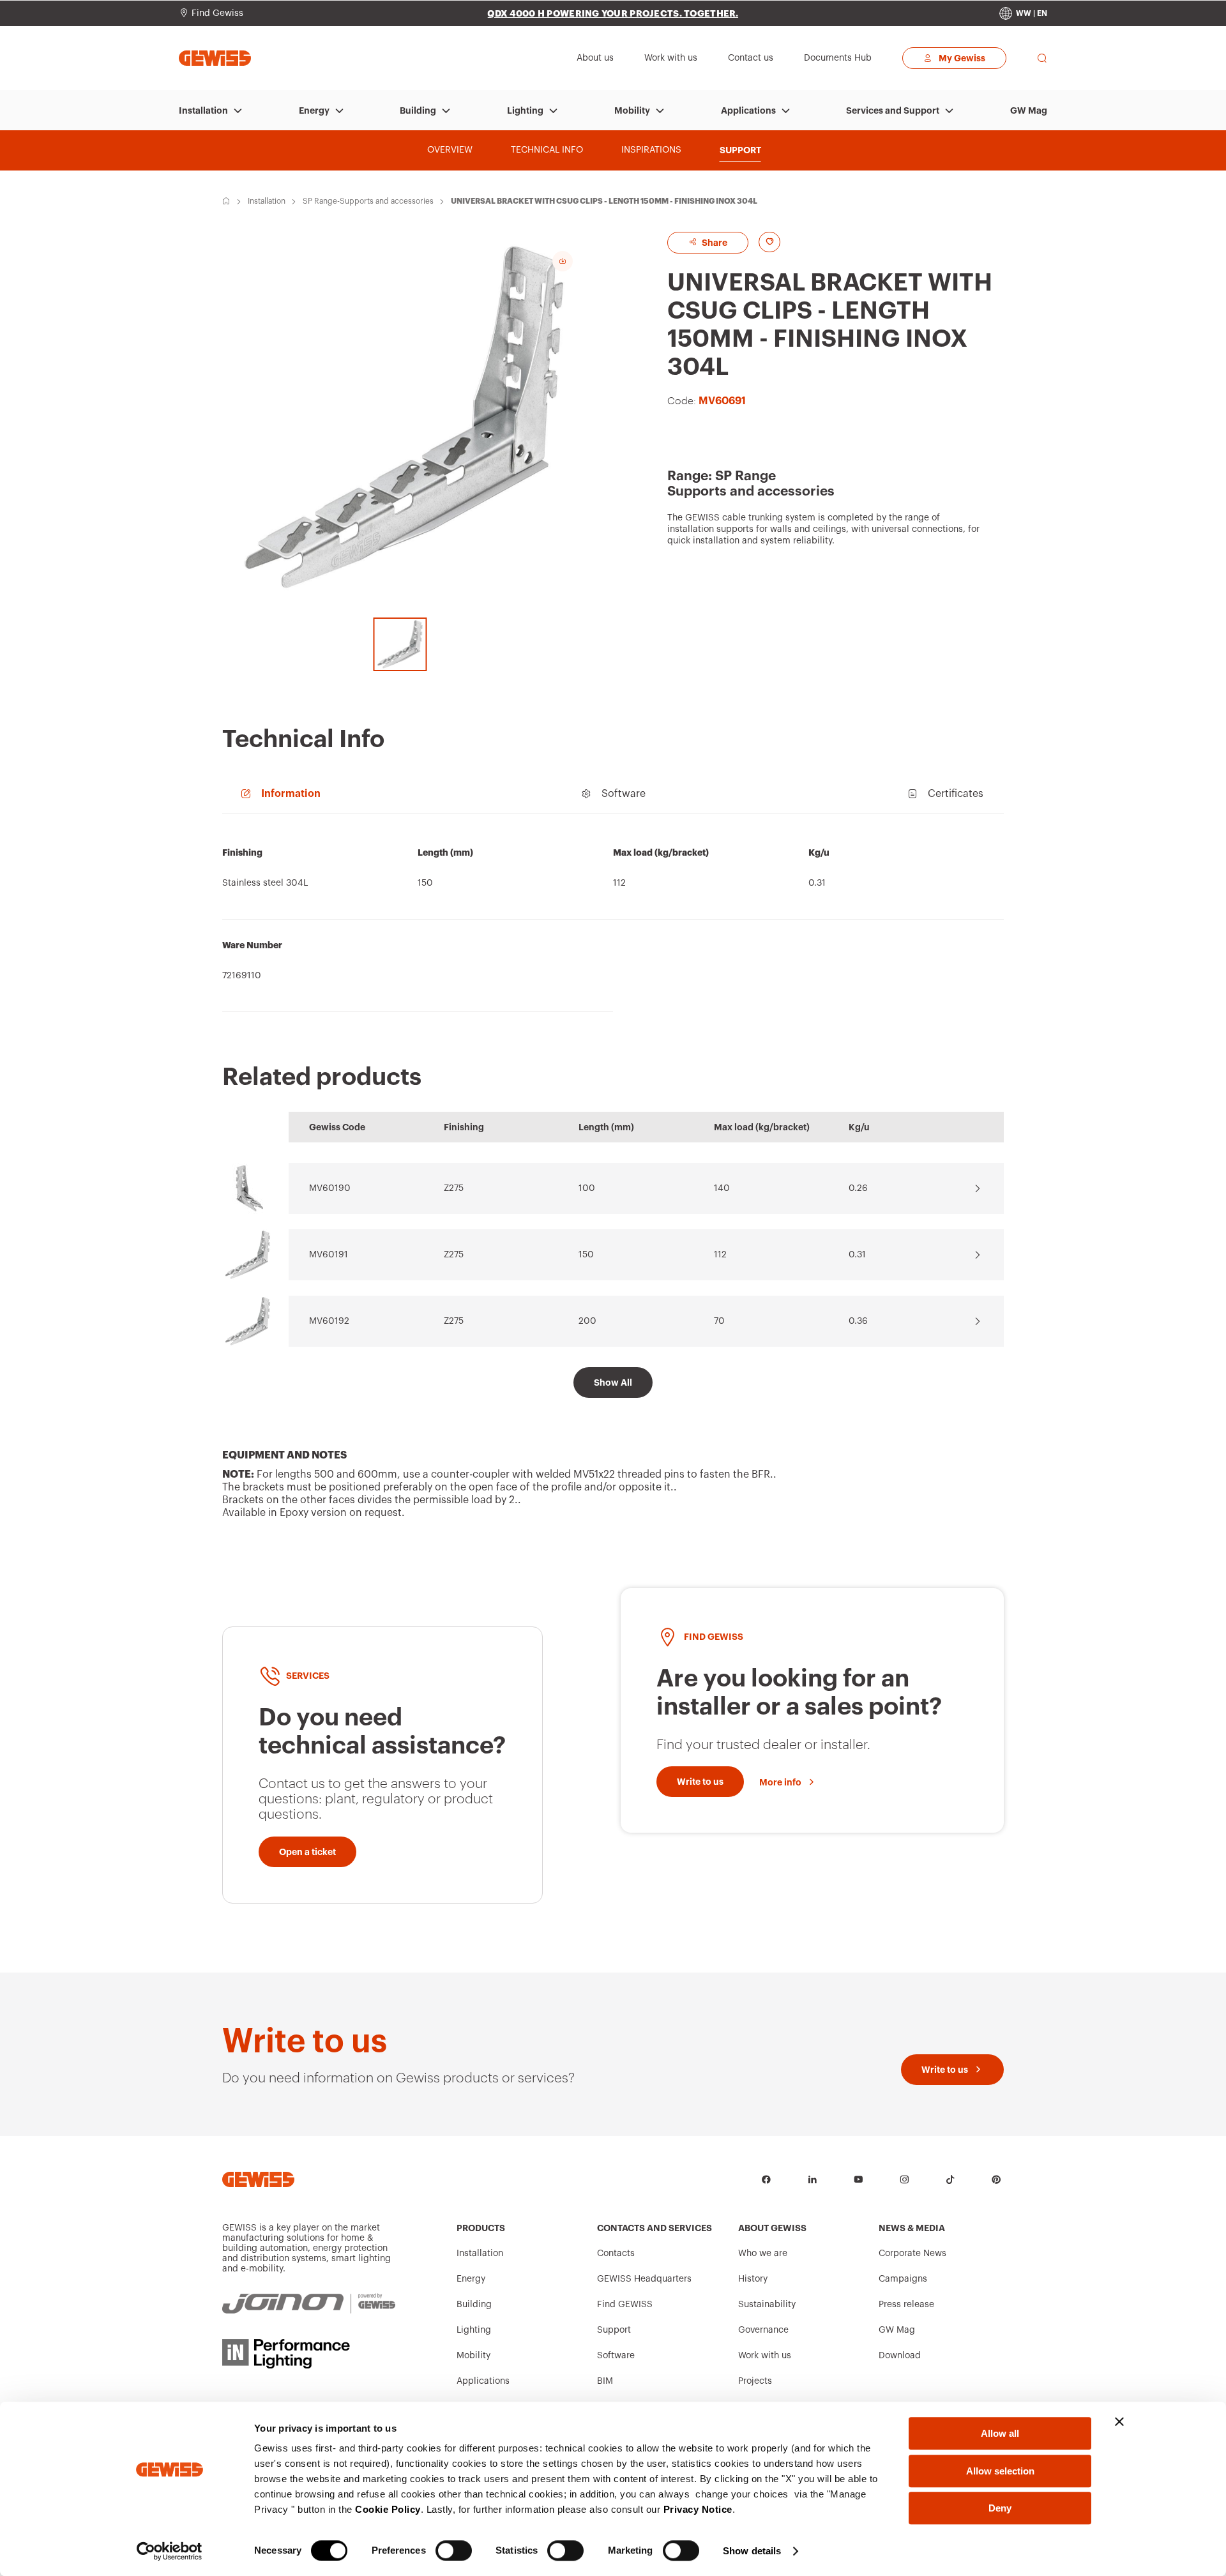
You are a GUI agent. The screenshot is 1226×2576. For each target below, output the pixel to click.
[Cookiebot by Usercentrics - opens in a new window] (170, 2551)
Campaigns (903, 2279)
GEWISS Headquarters (644, 2279)
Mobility (632, 110)
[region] (613, 920)
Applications (748, 110)
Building (418, 110)
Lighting (525, 110)
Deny (1000, 2508)
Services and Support (893, 110)
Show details (752, 2551)
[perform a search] (1042, 58)
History (753, 2279)
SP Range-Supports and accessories (368, 201)
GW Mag (1029, 110)
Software (616, 2356)
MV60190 (330, 1188)
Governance (763, 2330)
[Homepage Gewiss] (215, 58)
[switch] (454, 2550)
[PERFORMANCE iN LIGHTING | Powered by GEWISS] (309, 2354)
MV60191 (329, 1255)
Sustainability (767, 2305)
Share (714, 243)
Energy (314, 110)
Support (614, 2330)
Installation (203, 110)
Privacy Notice (698, 2509)
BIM (605, 2381)
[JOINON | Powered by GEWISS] (309, 2304)
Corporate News (912, 2254)
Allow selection (1000, 2471)
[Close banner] (1119, 2421)
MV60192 (329, 1321)
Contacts (616, 2254)
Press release (906, 2305)
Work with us (765, 2356)
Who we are (763, 2254)
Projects (755, 2381)
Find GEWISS (625, 2305)
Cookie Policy (388, 2509)
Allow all (1000, 2433)
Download (900, 2356)
